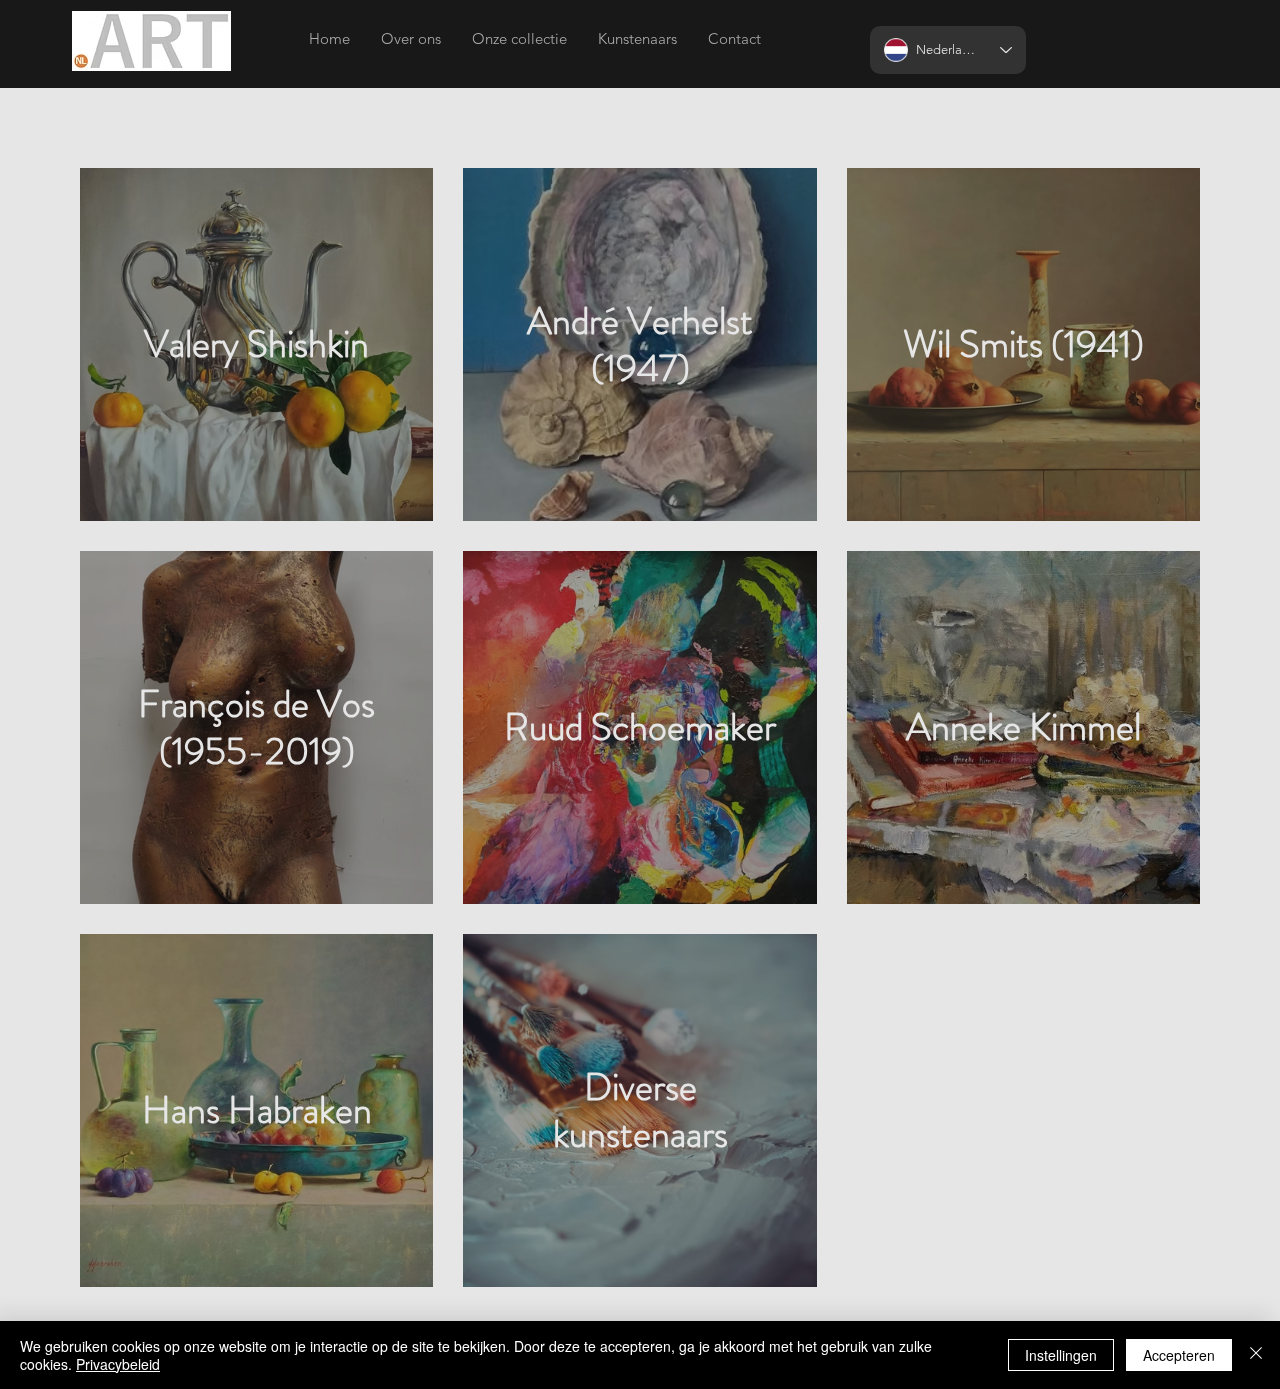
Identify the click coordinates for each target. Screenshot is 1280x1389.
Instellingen (1061, 1355)
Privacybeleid (118, 1364)
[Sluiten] (1256, 1355)
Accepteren (1179, 1355)
